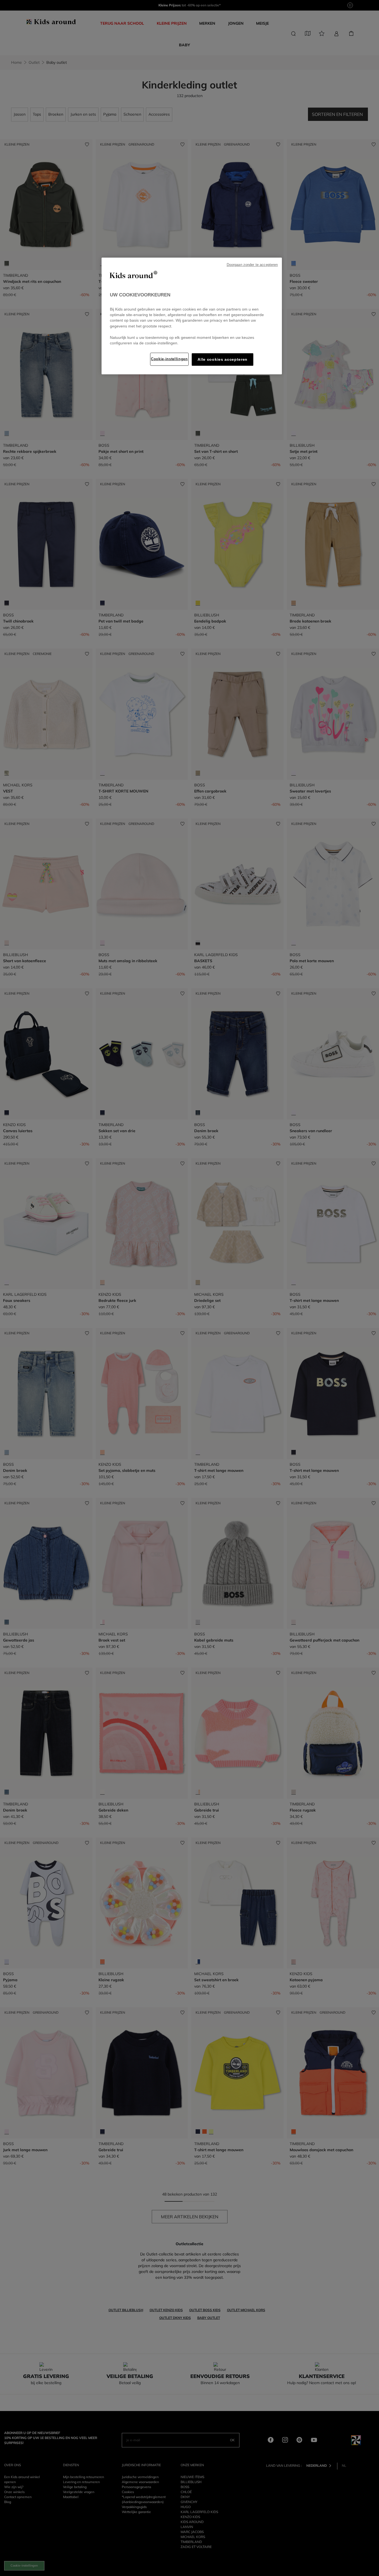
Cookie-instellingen (169, 359)
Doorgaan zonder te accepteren (252, 265)
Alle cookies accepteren (223, 360)
